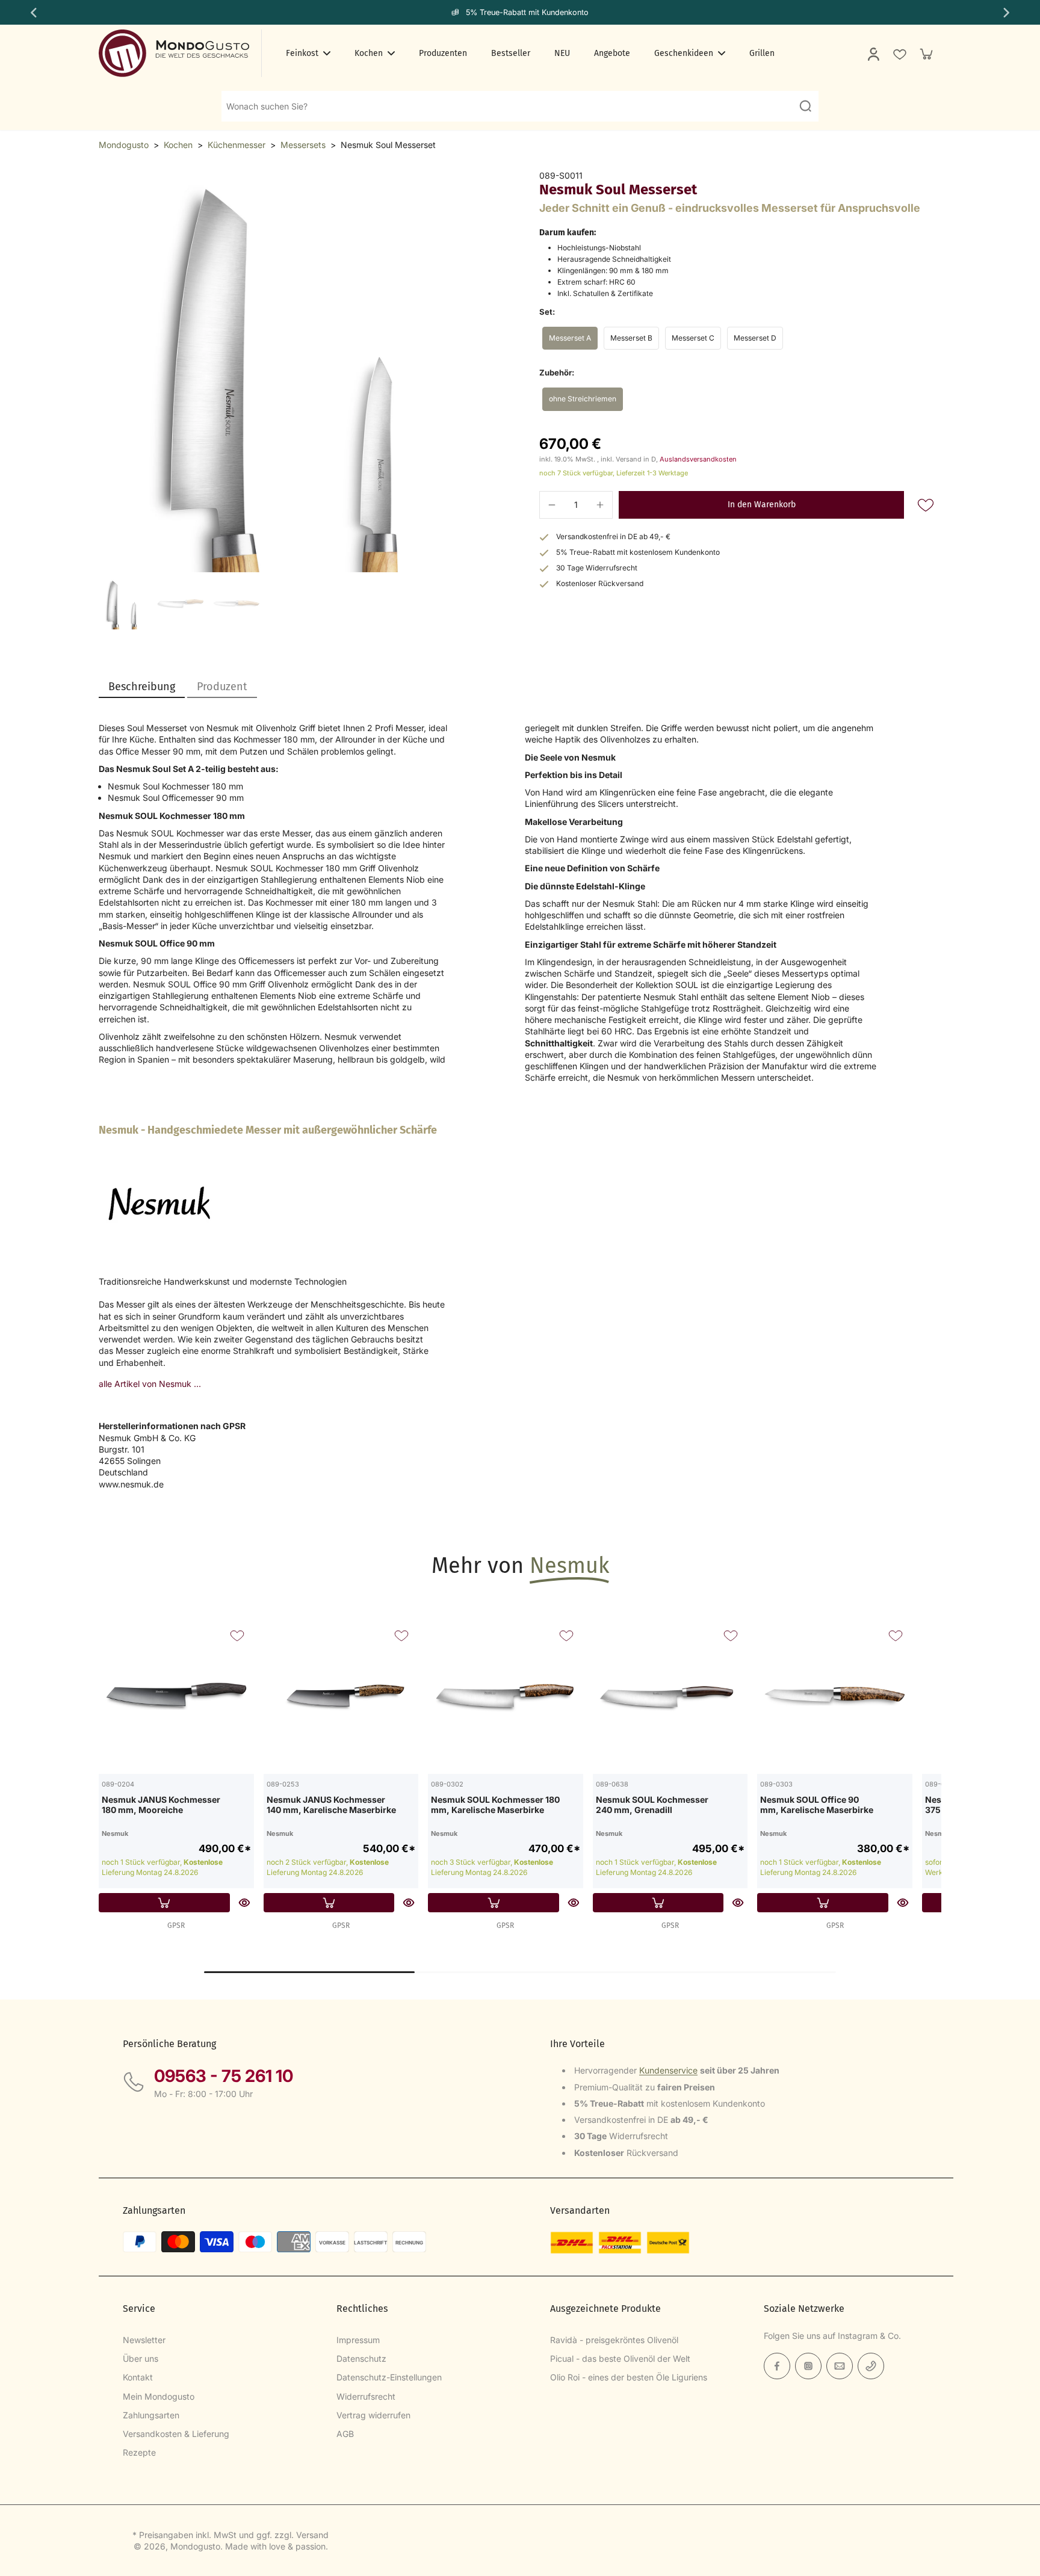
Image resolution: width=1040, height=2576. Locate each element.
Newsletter (144, 2340)
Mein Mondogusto (159, 2396)
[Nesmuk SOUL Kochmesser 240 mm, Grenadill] (670, 1696)
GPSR (176, 1926)
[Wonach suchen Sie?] (805, 106)
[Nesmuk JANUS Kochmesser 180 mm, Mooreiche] (176, 1696)
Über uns (141, 2358)
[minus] (552, 505)
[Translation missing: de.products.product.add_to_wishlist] (899, 54)
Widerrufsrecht (366, 2396)
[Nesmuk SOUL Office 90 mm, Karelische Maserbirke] (835, 1696)
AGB (345, 2434)
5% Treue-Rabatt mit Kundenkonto (527, 12)
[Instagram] (808, 2366)
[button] (761, 505)
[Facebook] (777, 2366)
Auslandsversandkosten (698, 459)
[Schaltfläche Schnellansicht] (244, 1903)
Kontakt (138, 2377)
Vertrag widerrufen (373, 2415)
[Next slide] (1007, 13)
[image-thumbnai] (124, 604)
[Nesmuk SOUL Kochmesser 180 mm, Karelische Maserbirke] (506, 1696)
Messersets (303, 145)
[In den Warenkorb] (164, 1903)
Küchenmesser (237, 145)
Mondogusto (124, 145)
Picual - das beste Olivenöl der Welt (620, 2358)
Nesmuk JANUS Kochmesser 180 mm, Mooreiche (161, 1805)
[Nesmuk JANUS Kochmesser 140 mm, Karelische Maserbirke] (341, 1696)
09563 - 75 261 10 (224, 2076)
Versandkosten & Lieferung (176, 2434)
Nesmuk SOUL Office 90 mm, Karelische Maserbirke (817, 1805)
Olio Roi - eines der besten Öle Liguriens (629, 2377)
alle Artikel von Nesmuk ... (150, 1384)
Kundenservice (668, 2070)
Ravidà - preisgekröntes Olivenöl (614, 2340)
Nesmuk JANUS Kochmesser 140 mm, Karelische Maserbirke (331, 1805)
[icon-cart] (926, 54)
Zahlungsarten (151, 2415)
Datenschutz (361, 2358)
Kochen (178, 145)
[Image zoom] (300, 371)
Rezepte (139, 2452)
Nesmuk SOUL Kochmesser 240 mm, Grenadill (652, 1805)
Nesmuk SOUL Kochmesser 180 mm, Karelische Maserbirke (495, 1805)
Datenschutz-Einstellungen (389, 2377)
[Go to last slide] (32, 13)
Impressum (358, 2340)
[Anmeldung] (873, 54)
